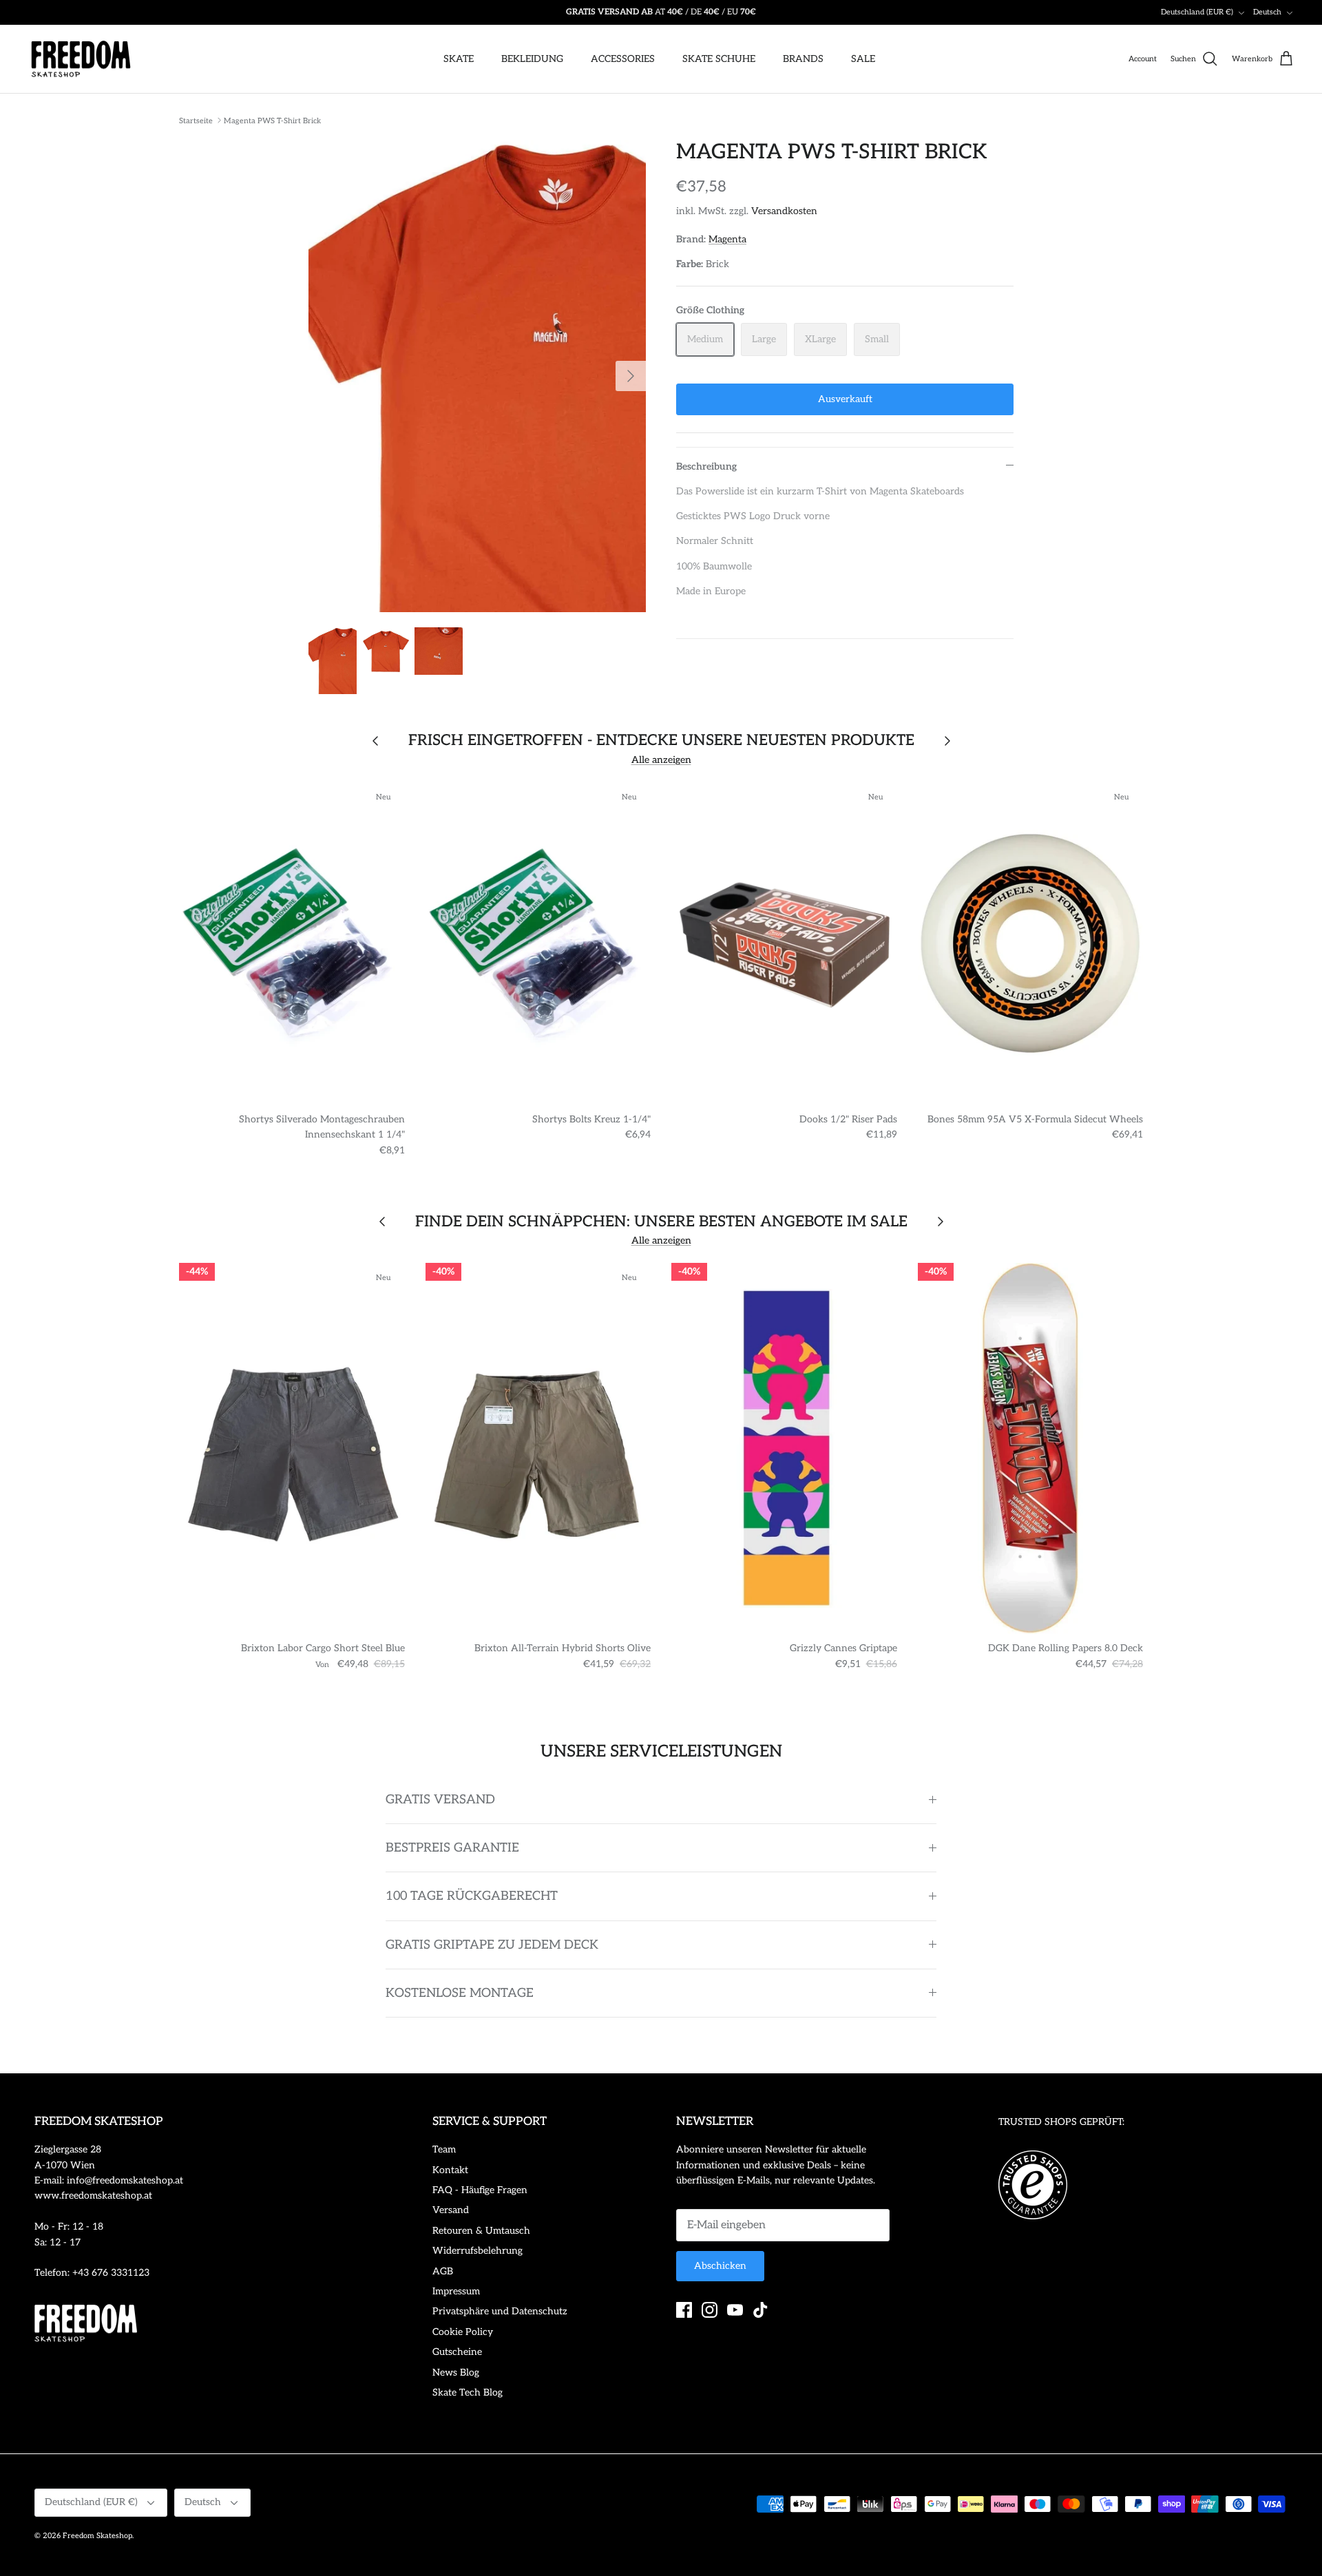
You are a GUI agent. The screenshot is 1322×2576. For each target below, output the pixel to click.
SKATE (459, 59)
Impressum (456, 2291)
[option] (477, 376)
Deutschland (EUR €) (1197, 12)
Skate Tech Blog (468, 2392)
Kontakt (450, 2170)
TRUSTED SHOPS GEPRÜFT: (1061, 2122)
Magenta (727, 239)
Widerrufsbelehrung (478, 2251)
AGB (443, 2271)
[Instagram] (710, 2310)
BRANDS (803, 59)
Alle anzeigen (661, 760)
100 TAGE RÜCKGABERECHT (472, 1896)
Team (444, 2149)
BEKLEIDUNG (532, 59)
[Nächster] (631, 376)
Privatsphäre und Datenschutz (500, 2311)
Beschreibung (706, 467)
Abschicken (720, 2266)
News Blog (456, 2373)
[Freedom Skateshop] (81, 59)
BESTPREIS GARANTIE (452, 1848)
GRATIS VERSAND (440, 1800)
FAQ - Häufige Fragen (480, 2190)
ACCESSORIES (623, 59)
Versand (451, 2210)
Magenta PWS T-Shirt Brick (272, 120)
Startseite (196, 120)
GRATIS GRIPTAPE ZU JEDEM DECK (492, 1945)
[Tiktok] (760, 2310)
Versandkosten (784, 211)
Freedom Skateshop (97, 2536)
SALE (863, 59)
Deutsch (1267, 12)
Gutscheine (457, 2352)
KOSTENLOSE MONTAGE (460, 1993)
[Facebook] (684, 2310)
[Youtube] (735, 2310)
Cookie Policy (463, 2332)
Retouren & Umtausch (481, 2231)
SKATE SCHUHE (719, 59)
